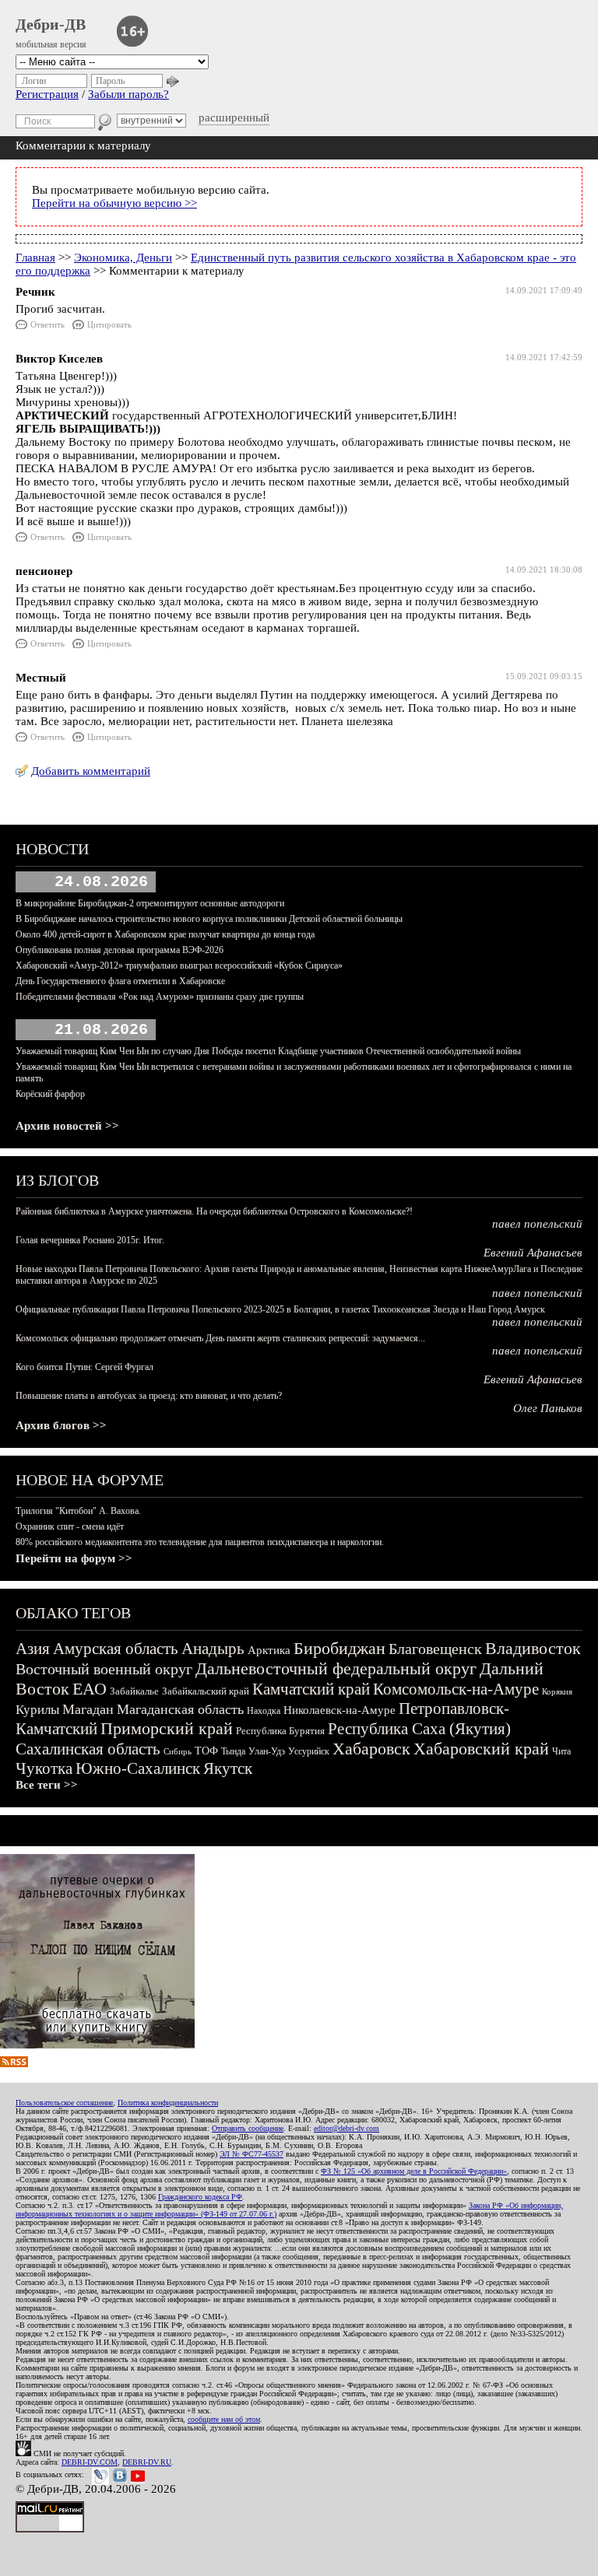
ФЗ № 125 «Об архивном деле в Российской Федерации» (414, 2171)
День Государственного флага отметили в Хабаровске (120, 981)
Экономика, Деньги (123, 258)
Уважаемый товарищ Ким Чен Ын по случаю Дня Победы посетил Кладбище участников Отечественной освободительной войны (268, 1051)
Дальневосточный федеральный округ (336, 1668)
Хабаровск (371, 1749)
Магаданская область (180, 1709)
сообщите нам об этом (224, 2419)
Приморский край (167, 1728)
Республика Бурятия (280, 1731)
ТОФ (206, 1751)
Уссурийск (309, 1751)
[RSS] (14, 2063)
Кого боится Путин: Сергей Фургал (84, 1367)
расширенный (234, 117)
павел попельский (537, 1224)
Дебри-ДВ (51, 24)
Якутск (228, 1768)
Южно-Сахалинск (138, 1768)
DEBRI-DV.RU (147, 2462)
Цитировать (109, 324)
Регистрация (47, 94)
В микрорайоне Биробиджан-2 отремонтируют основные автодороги (150, 903)
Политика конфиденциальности (168, 2103)
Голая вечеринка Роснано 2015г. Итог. (90, 1240)
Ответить (47, 324)
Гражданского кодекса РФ (200, 2197)
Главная (35, 258)
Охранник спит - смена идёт (70, 1526)
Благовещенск (435, 1649)
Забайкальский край (206, 1691)
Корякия (557, 1691)
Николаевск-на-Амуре (339, 1710)
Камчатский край (311, 1689)
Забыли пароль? (128, 94)
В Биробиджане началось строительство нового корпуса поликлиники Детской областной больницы (209, 919)
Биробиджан (339, 1648)
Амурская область (116, 1649)
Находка (264, 1711)
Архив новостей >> (67, 1126)
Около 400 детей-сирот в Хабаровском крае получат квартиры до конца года (165, 934)
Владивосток (533, 1648)
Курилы (37, 1710)
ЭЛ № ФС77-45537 (252, 2154)
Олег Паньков (548, 1408)
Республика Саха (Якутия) (419, 1729)
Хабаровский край (481, 1749)
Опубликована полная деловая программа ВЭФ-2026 (120, 950)
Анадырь (213, 1649)
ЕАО (90, 1689)
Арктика (269, 1650)
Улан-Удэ (267, 1751)
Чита (561, 1751)
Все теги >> (47, 1785)
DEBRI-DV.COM (90, 2462)
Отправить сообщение (248, 2128)
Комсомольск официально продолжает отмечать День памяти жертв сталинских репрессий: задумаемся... (220, 1338)
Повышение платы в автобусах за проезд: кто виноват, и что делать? (149, 1396)
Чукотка (44, 1768)
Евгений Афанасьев (533, 1253)
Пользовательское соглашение (64, 2103)
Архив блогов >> (61, 1425)
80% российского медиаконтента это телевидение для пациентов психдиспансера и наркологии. (200, 1542)
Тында (233, 1751)
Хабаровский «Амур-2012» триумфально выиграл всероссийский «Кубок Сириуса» (179, 966)
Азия (33, 1649)
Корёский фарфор (50, 1094)
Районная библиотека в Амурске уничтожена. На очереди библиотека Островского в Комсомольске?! (214, 1211)
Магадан (88, 1709)
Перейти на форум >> (74, 1558)
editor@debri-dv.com (346, 2128)
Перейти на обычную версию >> (114, 203)
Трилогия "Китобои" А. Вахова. (78, 1511)
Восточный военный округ (104, 1669)
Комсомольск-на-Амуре (456, 1689)
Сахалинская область (88, 1749)
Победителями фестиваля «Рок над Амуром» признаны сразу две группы (160, 997)
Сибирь (178, 1751)
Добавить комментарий (91, 771)
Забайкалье (134, 1691)
